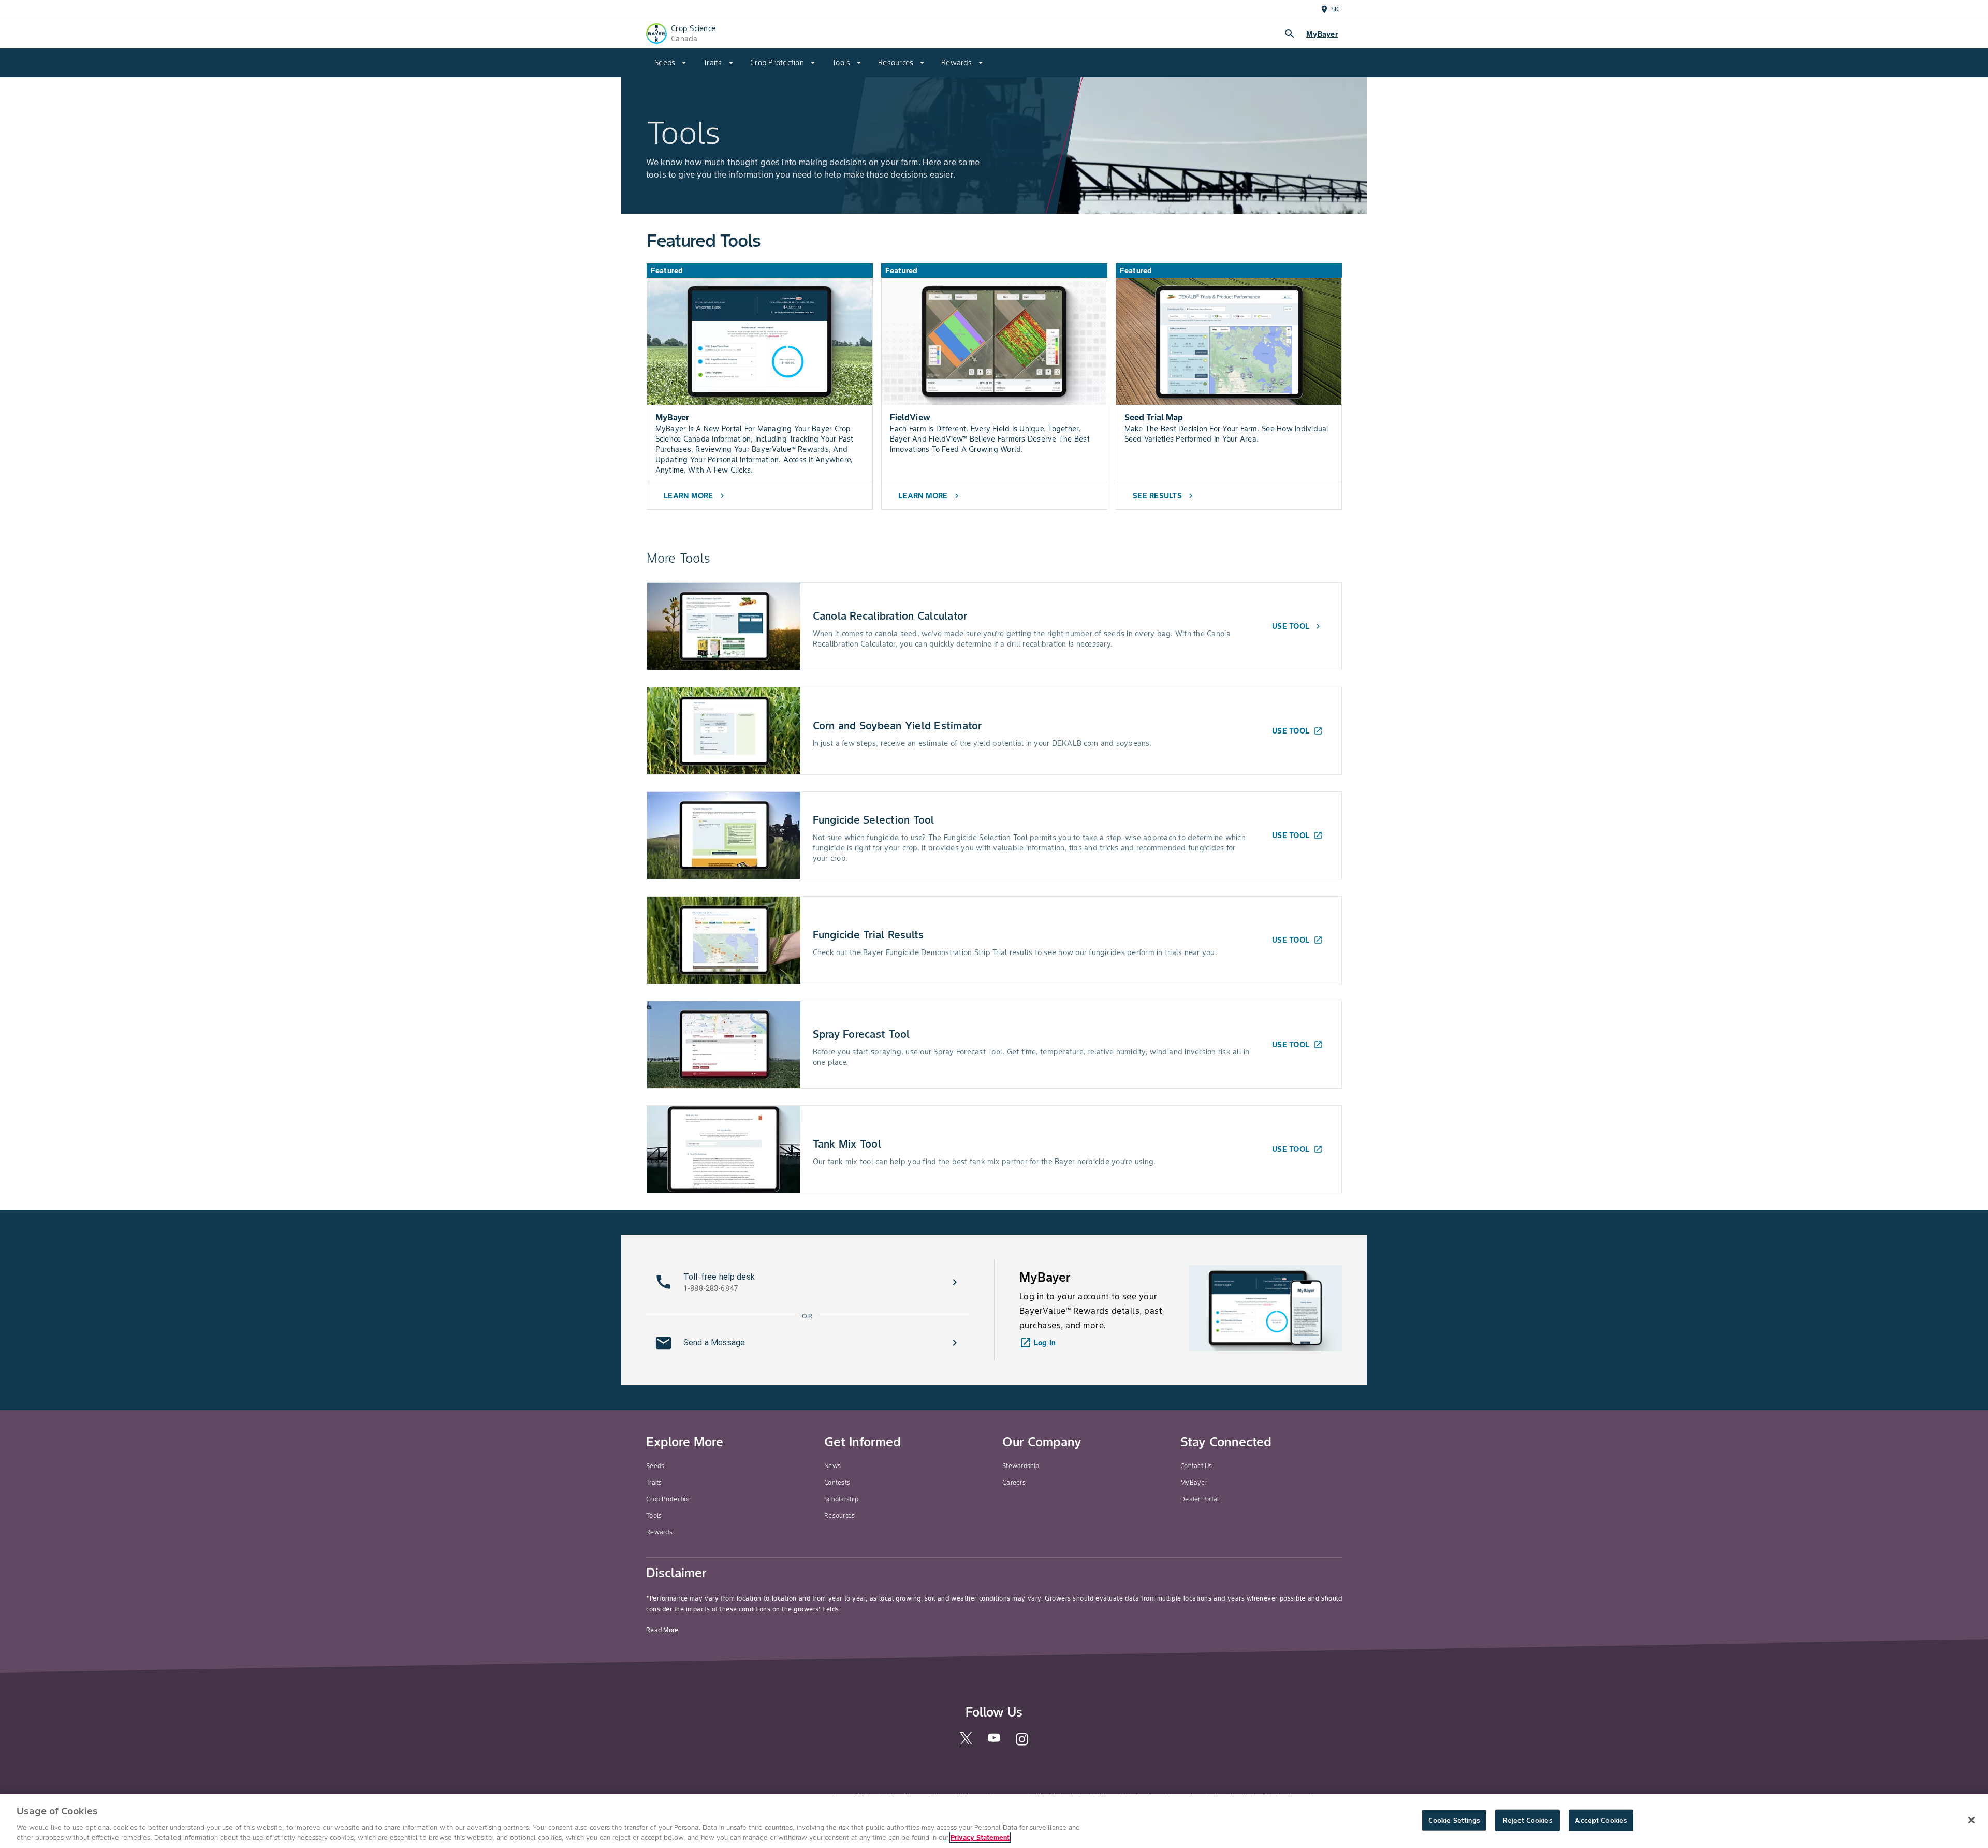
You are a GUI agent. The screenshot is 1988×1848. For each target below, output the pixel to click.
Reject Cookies (1527, 1820)
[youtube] (994, 1741)
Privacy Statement (980, 1837)
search (1290, 34)
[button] (808, 1282)
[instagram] (1022, 1744)
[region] (994, 1821)
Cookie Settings (1454, 1820)
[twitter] (966, 1742)
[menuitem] (670, 63)
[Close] (1971, 1820)
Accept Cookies (1601, 1820)
